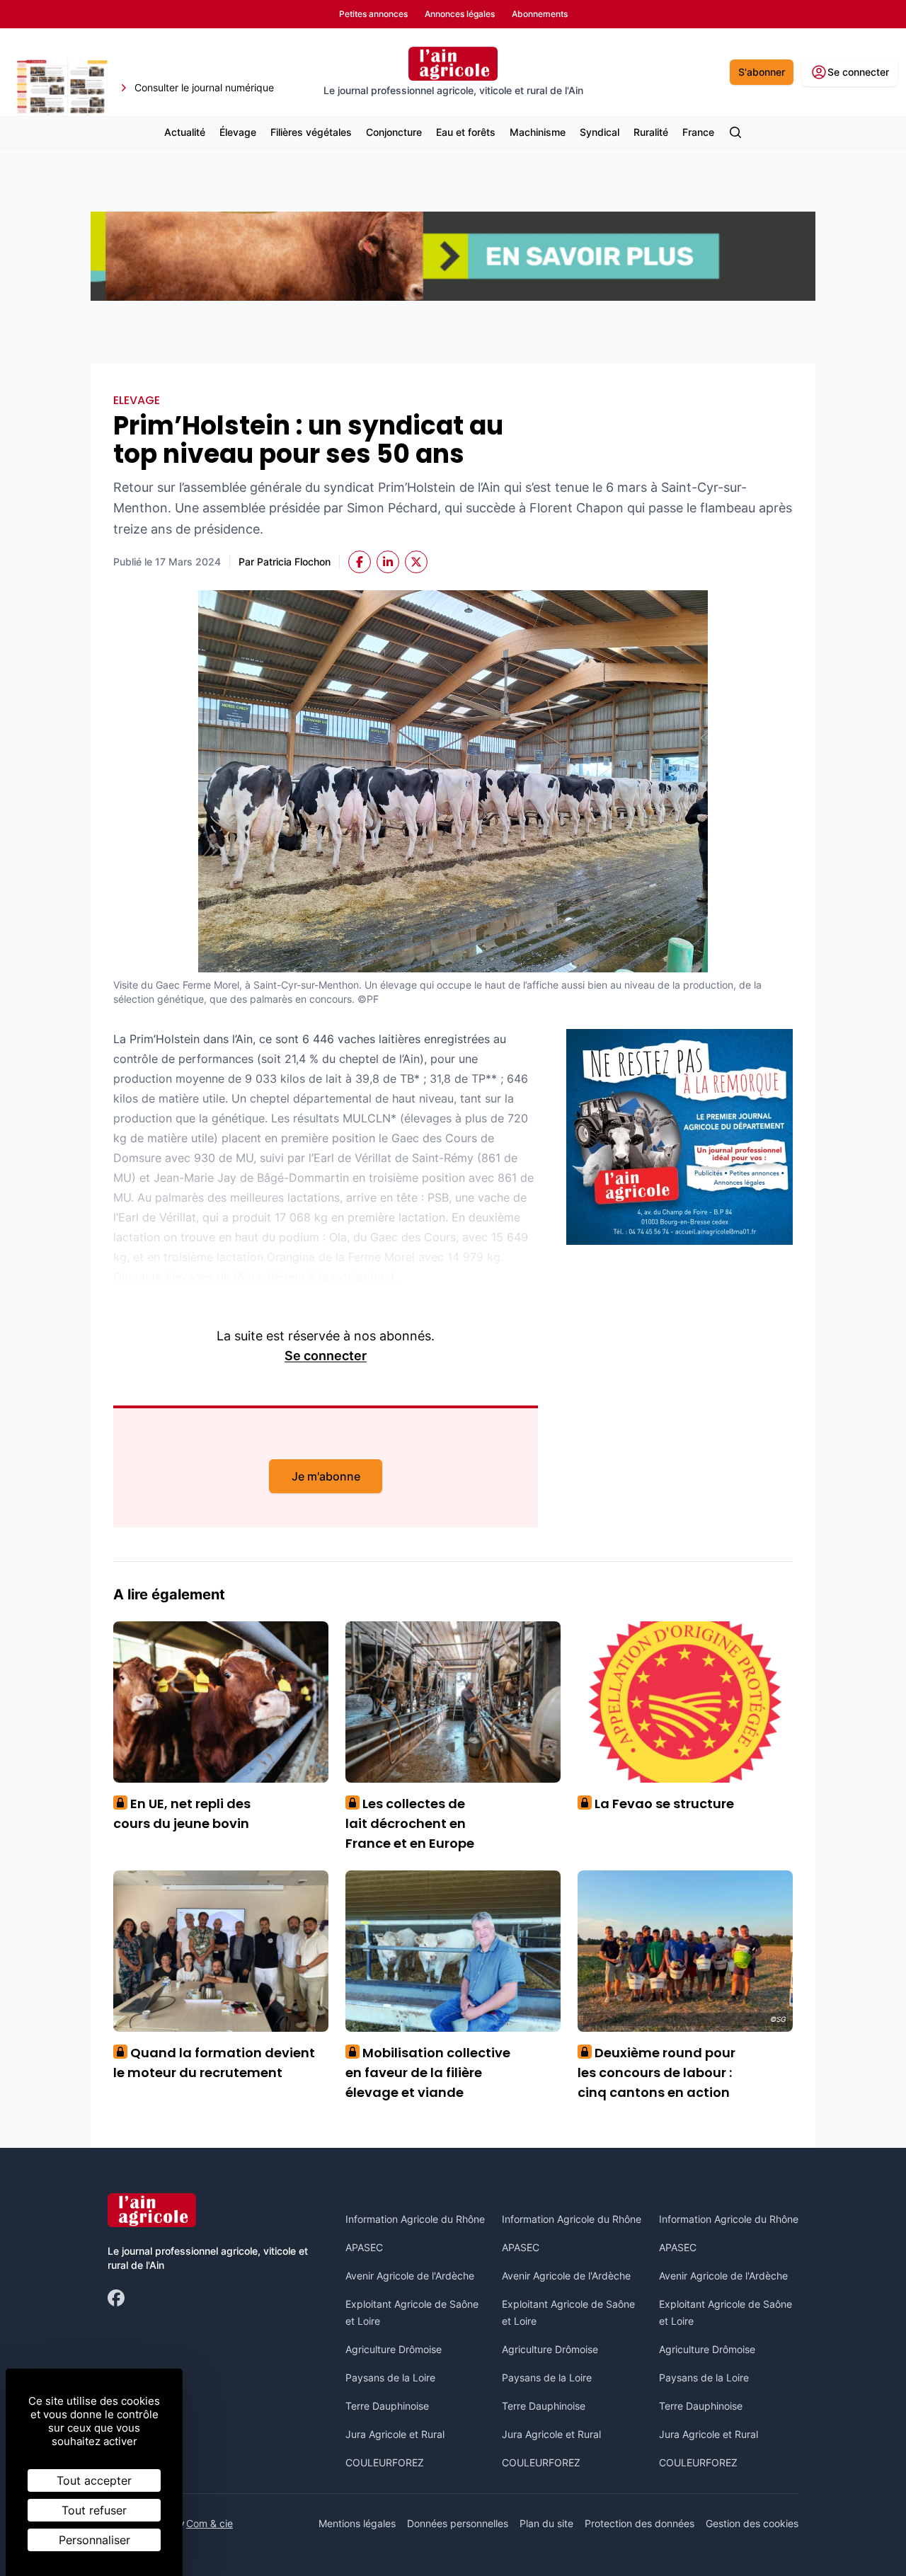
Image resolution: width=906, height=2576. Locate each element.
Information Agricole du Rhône (415, 2219)
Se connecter (326, 1356)
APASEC (364, 2247)
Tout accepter (94, 2480)
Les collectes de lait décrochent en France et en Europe (410, 1823)
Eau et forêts (466, 132)
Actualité (185, 132)
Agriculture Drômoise (394, 2349)
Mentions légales (357, 2523)
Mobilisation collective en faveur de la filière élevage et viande (428, 2072)
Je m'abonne (326, 1476)
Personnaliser (94, 2540)
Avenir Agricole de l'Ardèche (410, 2276)
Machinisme (538, 132)
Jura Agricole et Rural (395, 2434)
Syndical (600, 132)
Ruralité (651, 132)
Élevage (238, 132)
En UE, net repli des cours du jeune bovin (182, 1813)
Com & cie (210, 2523)
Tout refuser (94, 2510)
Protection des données (640, 2523)
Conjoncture (394, 132)
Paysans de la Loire (390, 2377)
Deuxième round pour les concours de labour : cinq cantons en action (656, 2072)
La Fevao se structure (659, 1804)
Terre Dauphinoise (387, 2406)
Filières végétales (311, 132)
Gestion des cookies (752, 2523)
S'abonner (762, 72)
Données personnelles (458, 2523)
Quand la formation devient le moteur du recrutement (214, 2063)
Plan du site (546, 2523)
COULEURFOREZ (385, 2462)
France (698, 132)
